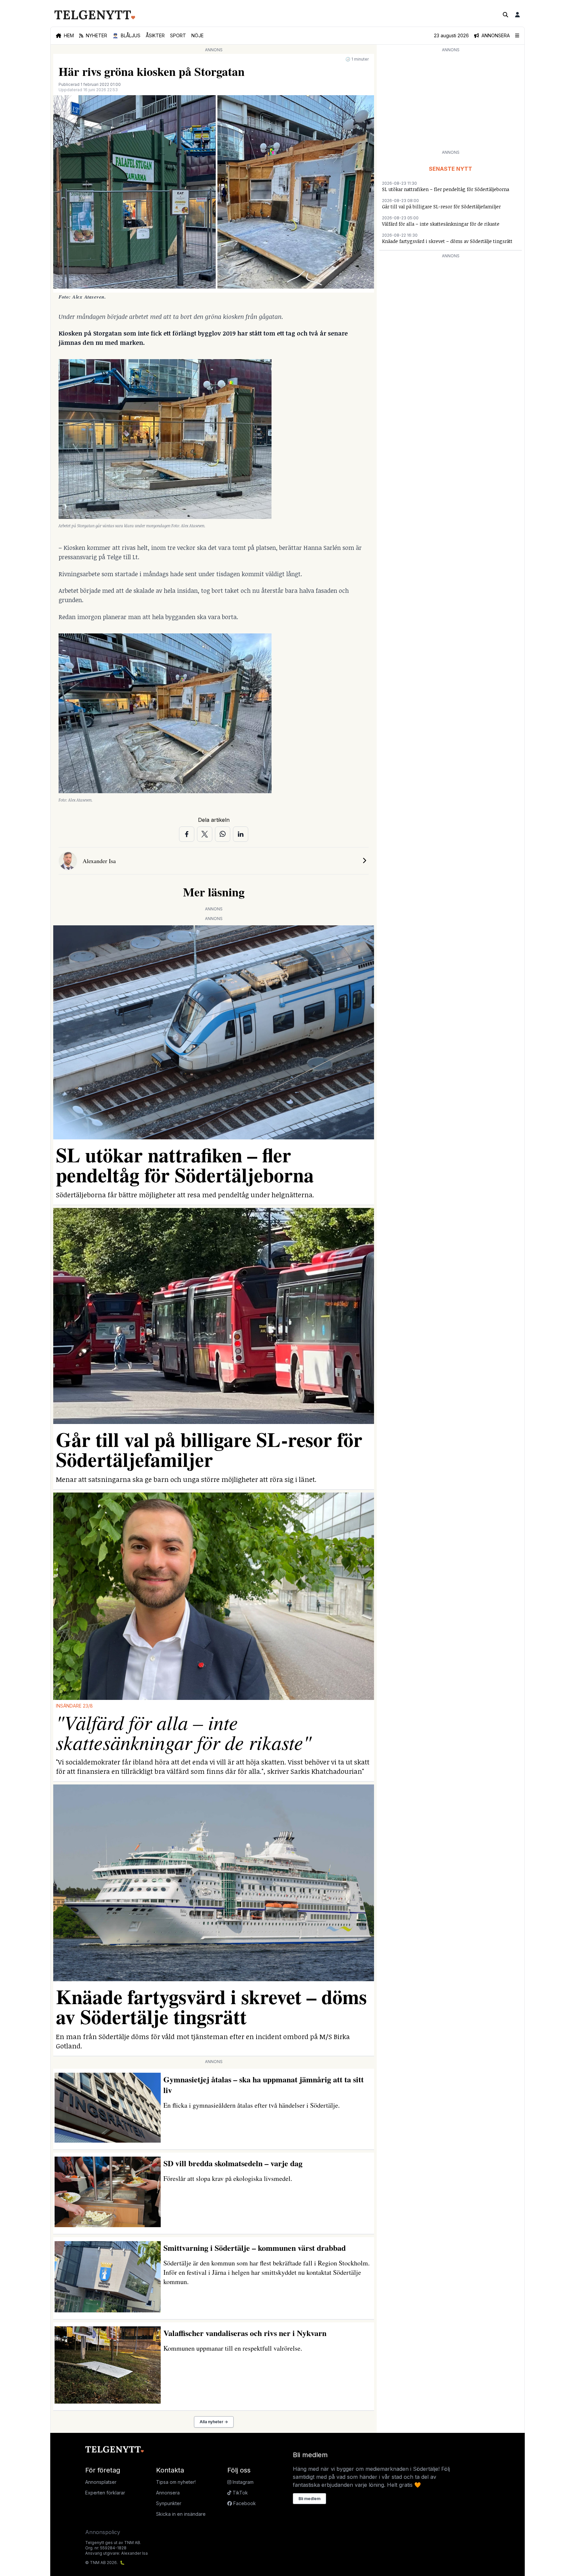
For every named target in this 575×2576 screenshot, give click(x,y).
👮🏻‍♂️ (126, 35)
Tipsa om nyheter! (176, 2482)
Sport (178, 35)
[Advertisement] (451, 101)
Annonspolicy (103, 2532)
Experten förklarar (105, 2493)
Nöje (197, 35)
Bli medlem (309, 2499)
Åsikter (155, 35)
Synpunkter (169, 2503)
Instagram (242, 2482)
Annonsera (168, 2493)
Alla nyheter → (214, 2422)
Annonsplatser (101, 2482)
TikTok (240, 2493)
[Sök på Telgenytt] (505, 15)
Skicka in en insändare (181, 2514)
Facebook (244, 2503)
